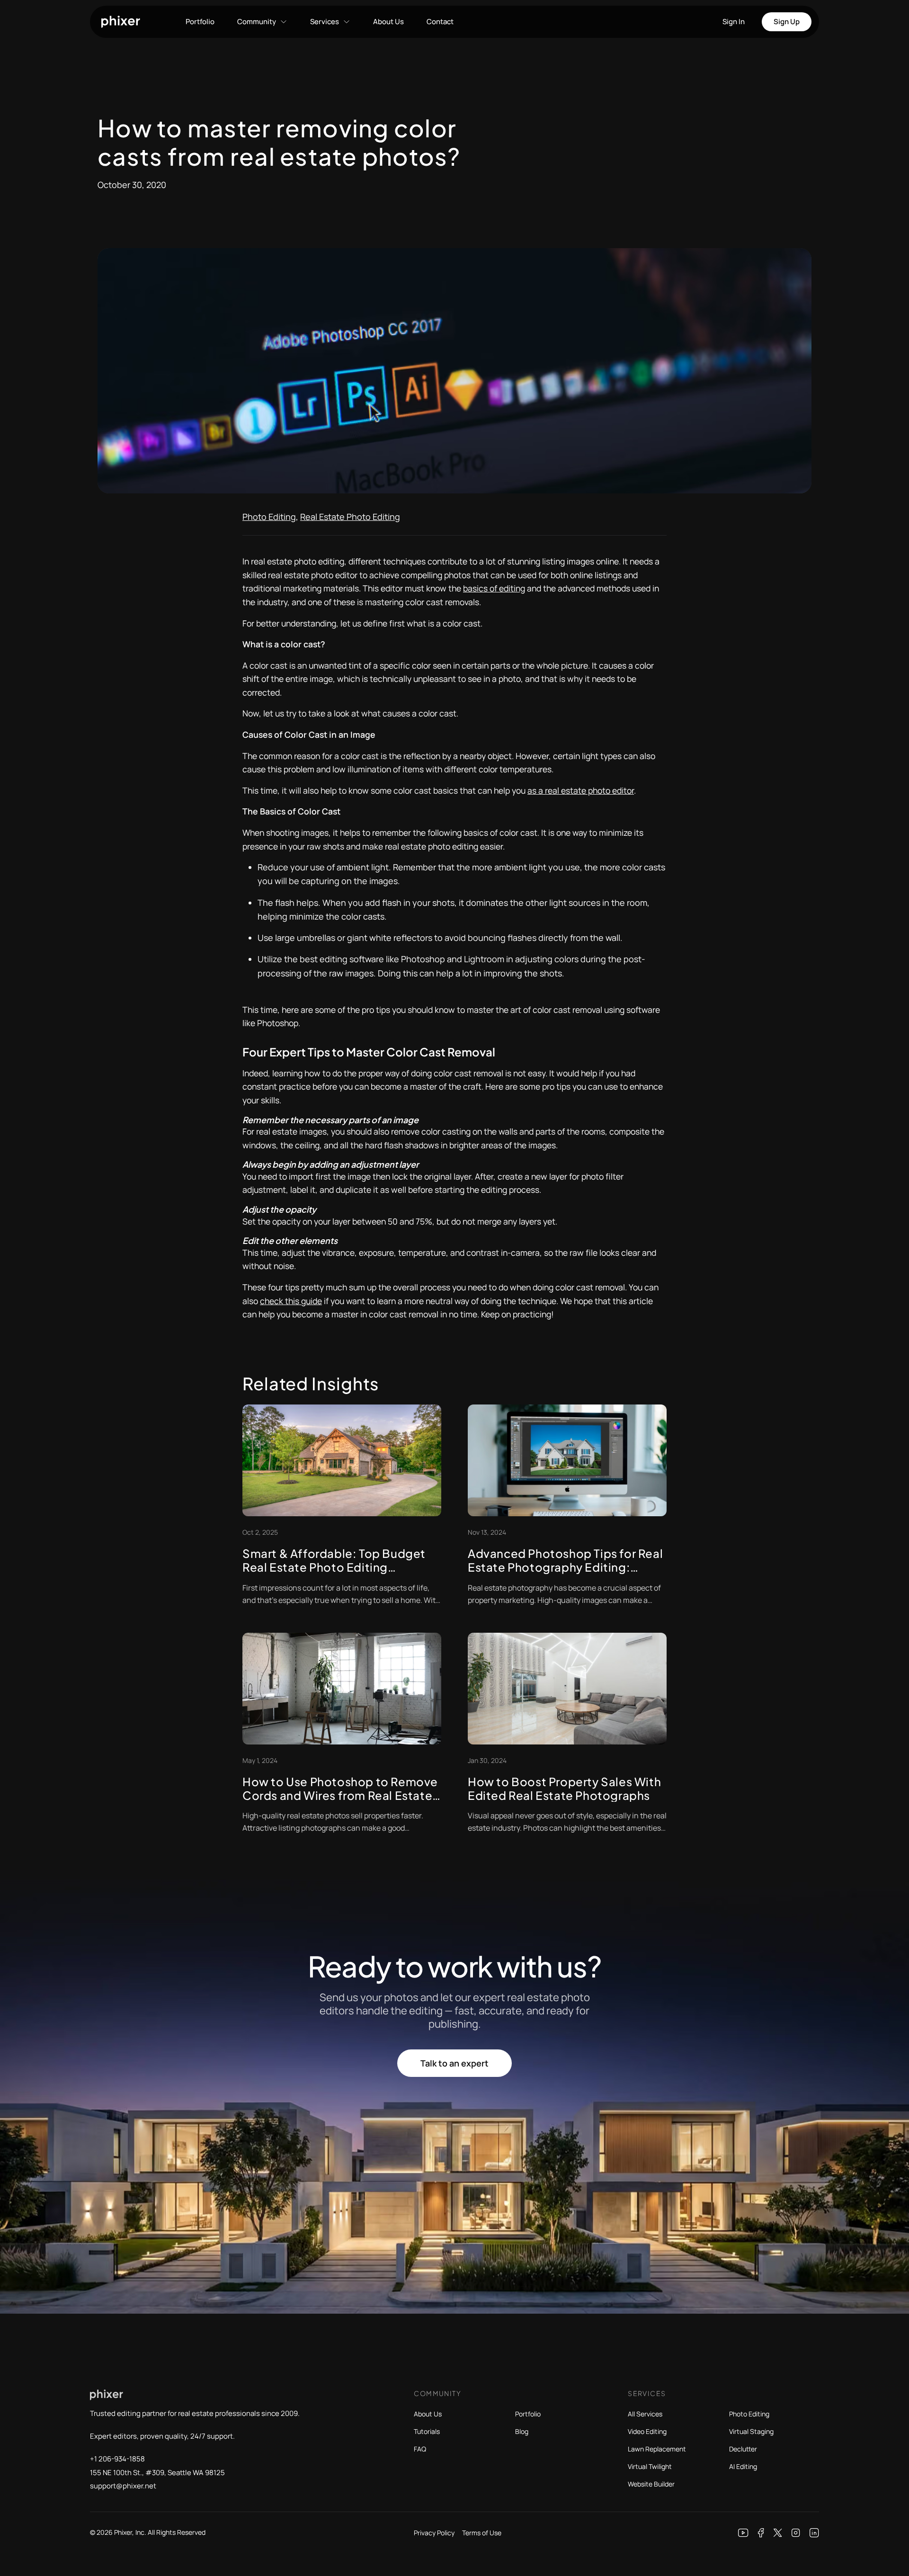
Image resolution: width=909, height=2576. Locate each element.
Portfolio (200, 22)
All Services (645, 2414)
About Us (388, 22)
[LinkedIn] (814, 2533)
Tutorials (427, 2431)
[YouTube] (743, 2533)
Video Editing (647, 2431)
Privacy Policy (434, 2533)
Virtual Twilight (650, 2466)
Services (325, 22)
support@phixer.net (123, 2486)
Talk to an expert (454, 2063)
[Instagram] (796, 2533)
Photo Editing (269, 517)
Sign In (734, 22)
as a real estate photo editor (581, 790)
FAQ (420, 2449)
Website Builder (651, 2484)
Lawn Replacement (657, 2449)
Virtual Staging (751, 2431)
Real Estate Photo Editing (350, 517)
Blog (522, 2431)
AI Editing (743, 2466)
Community (257, 22)
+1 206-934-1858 (117, 2459)
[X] (778, 2533)
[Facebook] (761, 2533)
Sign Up (787, 22)
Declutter (743, 2449)
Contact (440, 22)
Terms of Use (482, 2533)
